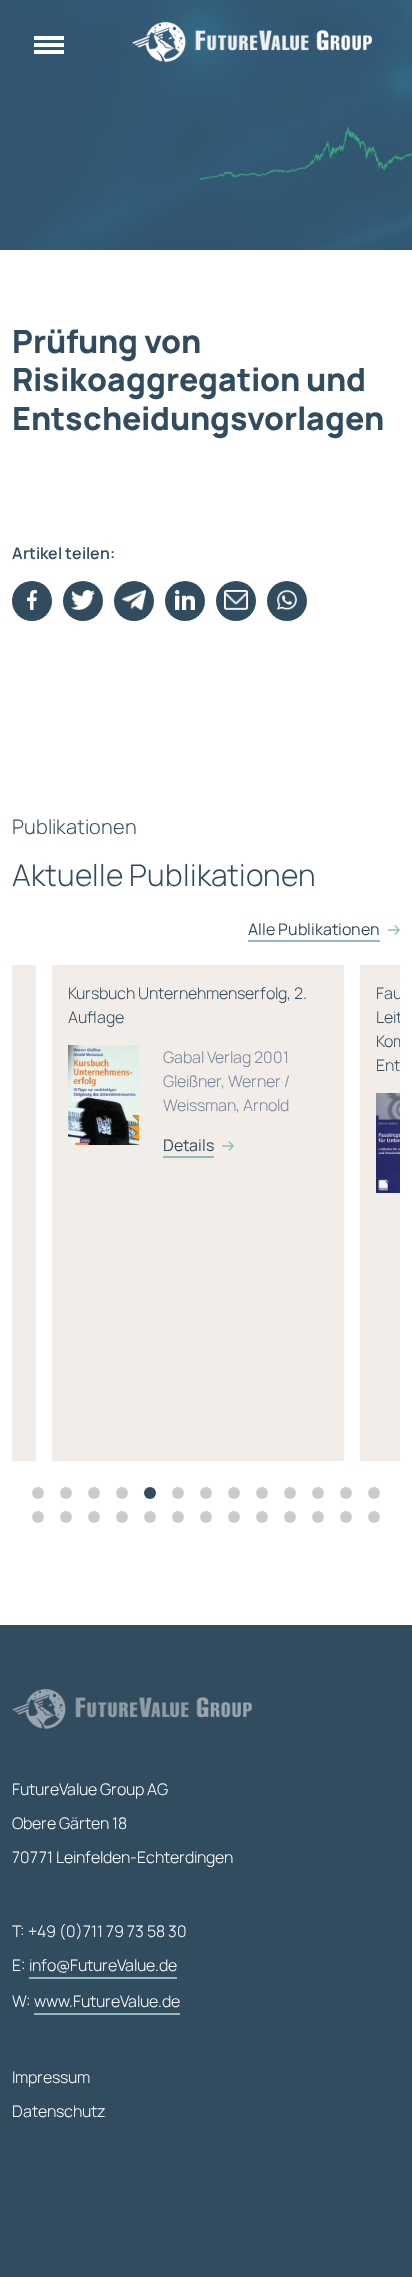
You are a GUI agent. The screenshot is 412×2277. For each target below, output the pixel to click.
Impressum (51, 2077)
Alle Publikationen (314, 929)
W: (96, 2001)
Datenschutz (58, 2111)
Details (73, 1145)
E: (94, 1965)
